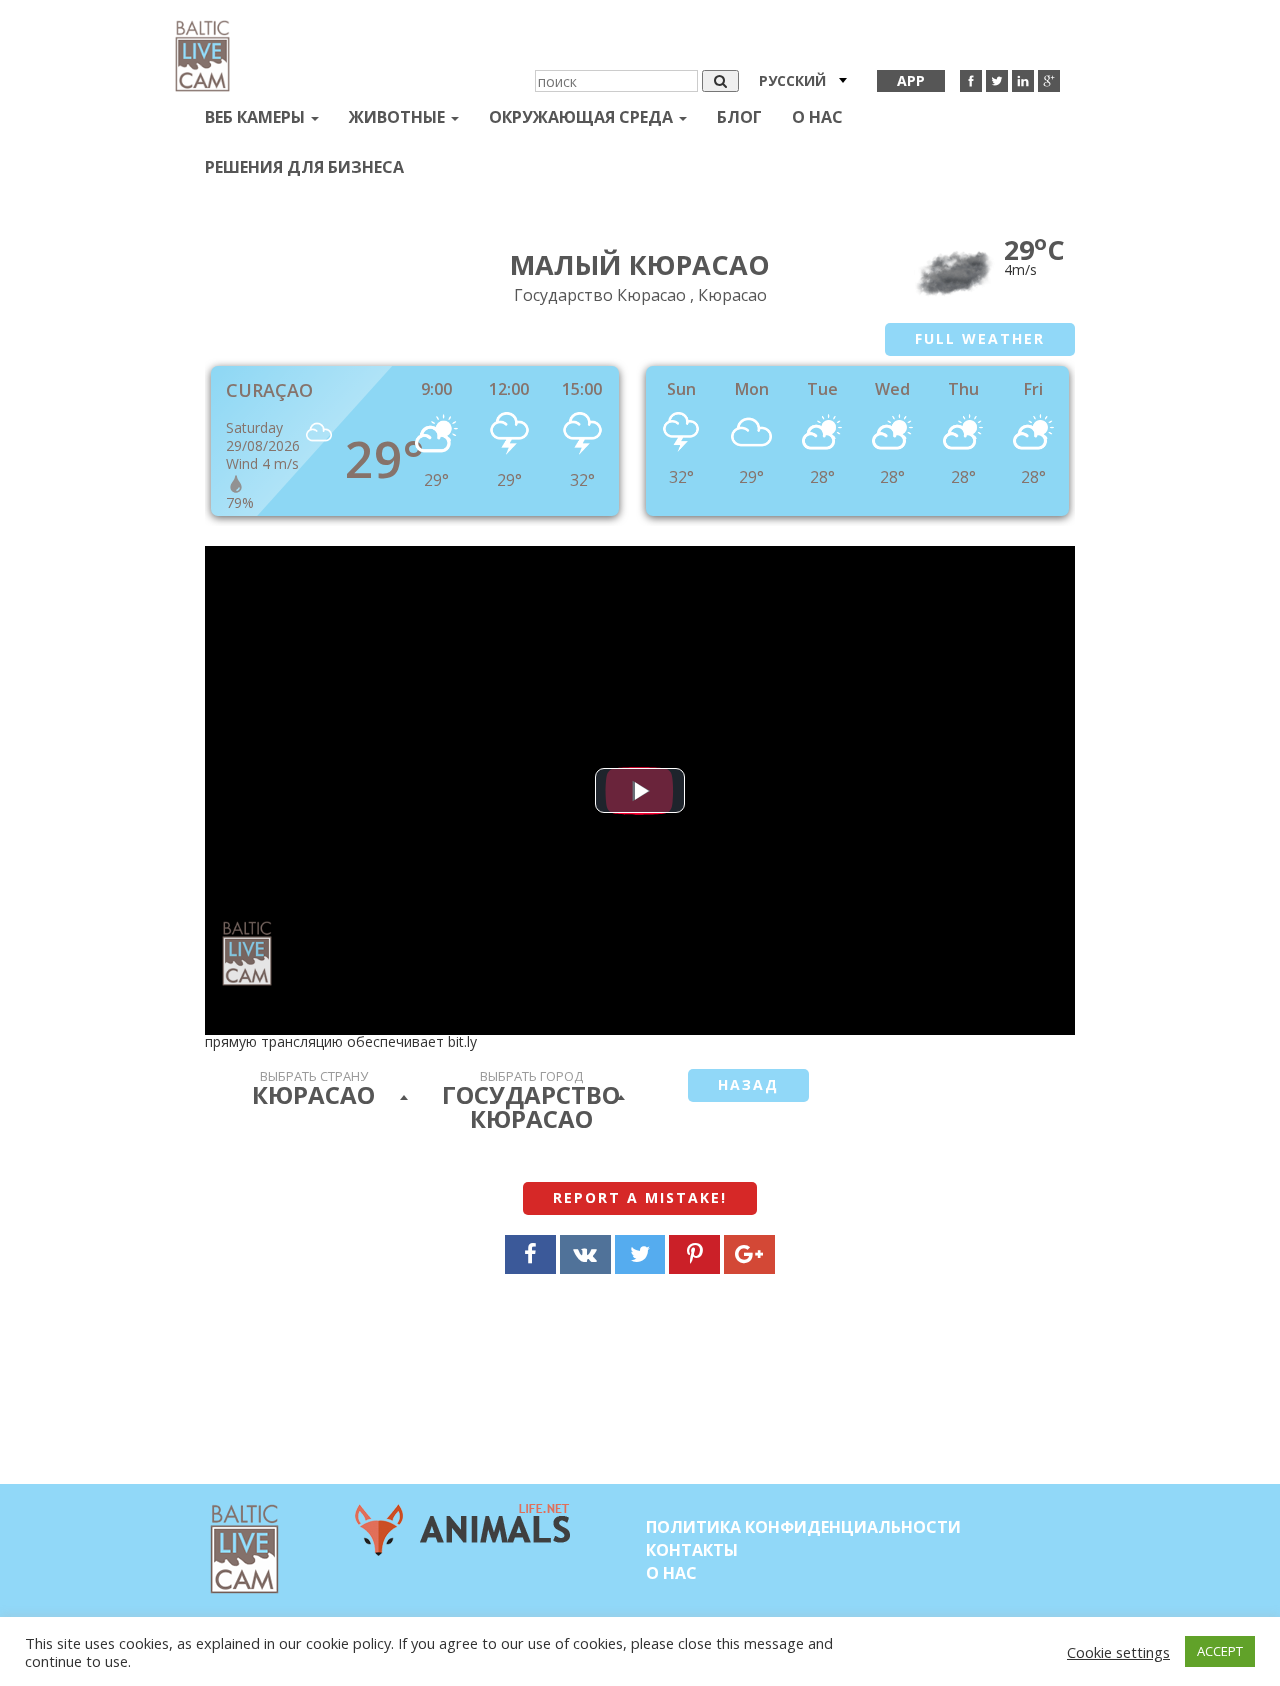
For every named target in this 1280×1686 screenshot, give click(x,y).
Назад (748, 1084)
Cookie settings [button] (1118, 1652)
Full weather (980, 338)
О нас (817, 117)
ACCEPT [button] (1220, 1651)
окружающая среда (583, 117)
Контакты (692, 1550)
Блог (739, 117)
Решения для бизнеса (304, 167)
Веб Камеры (257, 117)
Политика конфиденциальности (803, 1527)
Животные (399, 117)
